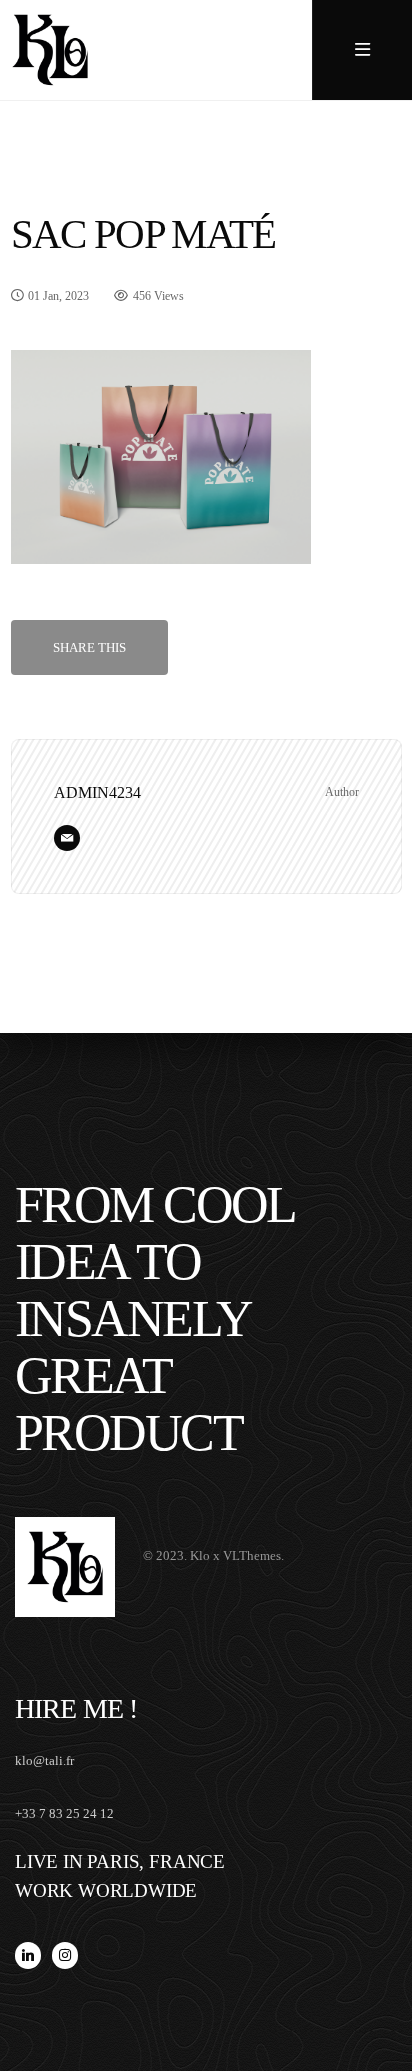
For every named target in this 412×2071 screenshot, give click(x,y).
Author (342, 792)
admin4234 (97, 792)
